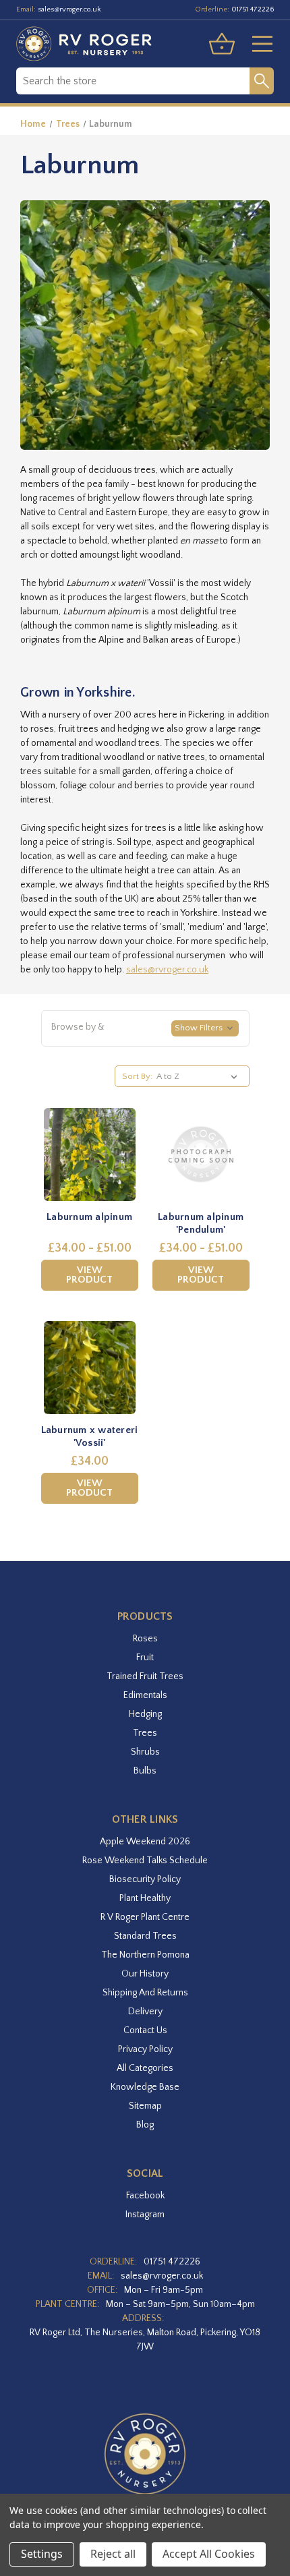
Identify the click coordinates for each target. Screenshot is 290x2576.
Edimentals (145, 1695)
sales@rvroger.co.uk (69, 9)
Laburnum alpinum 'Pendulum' (201, 1224)
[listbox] (199, 1076)
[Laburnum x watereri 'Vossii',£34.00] (90, 1368)
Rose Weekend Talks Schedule (145, 1861)
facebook (145, 2196)
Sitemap (145, 2106)
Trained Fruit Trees (145, 1676)
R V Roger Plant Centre (145, 1917)
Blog (145, 2125)
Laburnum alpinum (89, 1217)
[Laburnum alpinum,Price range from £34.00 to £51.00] (90, 1154)
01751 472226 (253, 9)
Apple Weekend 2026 (145, 1842)
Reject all (113, 2554)
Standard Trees (145, 1936)
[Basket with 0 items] (222, 44)
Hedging (145, 1714)
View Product (89, 1275)
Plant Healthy (145, 1898)
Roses (145, 1639)
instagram (145, 2215)
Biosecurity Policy (145, 1879)
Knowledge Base (145, 2087)
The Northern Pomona (145, 1955)
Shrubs (145, 1752)
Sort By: (137, 1076)
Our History (145, 1974)
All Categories (145, 2068)
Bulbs (145, 1771)
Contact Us (145, 2030)
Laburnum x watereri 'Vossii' (90, 1437)
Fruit (145, 1658)
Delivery (145, 2012)
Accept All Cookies (209, 2554)
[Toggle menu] (257, 44)
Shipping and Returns (145, 1993)
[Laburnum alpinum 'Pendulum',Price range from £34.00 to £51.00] (201, 1154)
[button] (145, 1028)
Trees (145, 1733)
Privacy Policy (145, 2049)
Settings (42, 2554)
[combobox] (133, 81)
